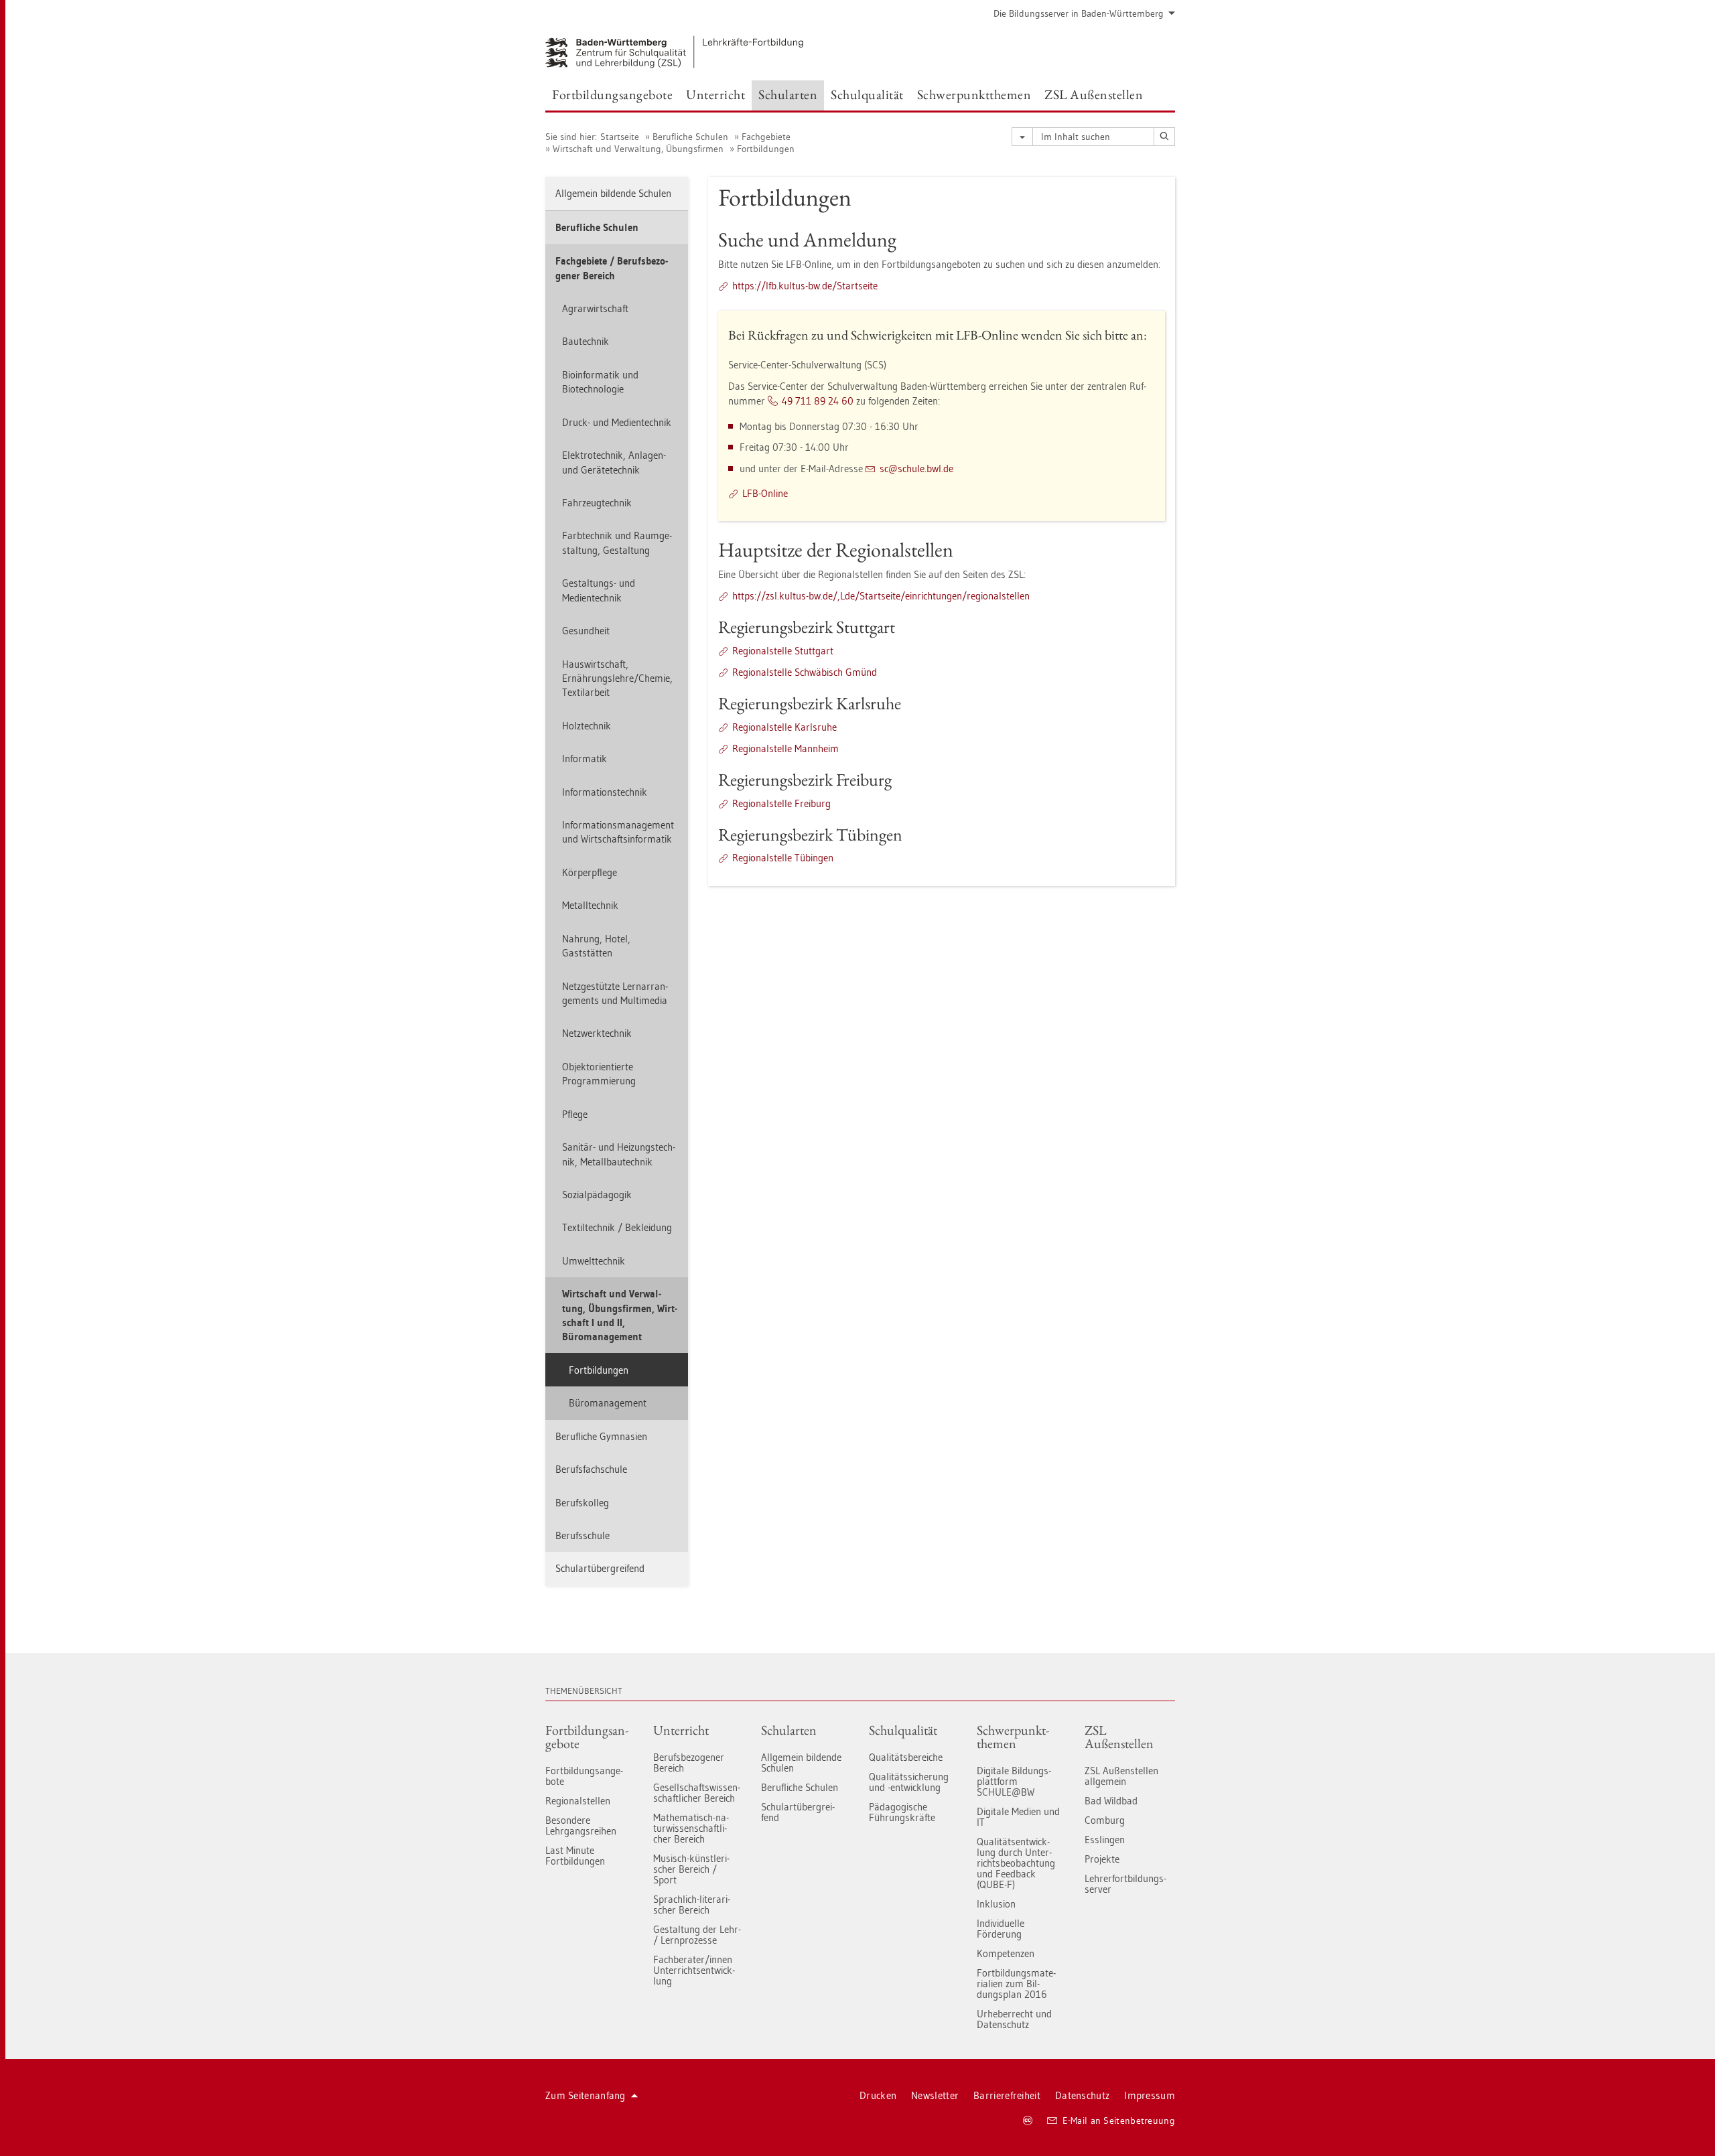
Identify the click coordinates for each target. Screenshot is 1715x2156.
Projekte (1102, 1859)
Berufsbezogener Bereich (689, 1763)
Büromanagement (608, 1403)
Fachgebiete (766, 137)
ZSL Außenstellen (1119, 1737)
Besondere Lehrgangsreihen (581, 1825)
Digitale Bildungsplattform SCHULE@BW (1014, 1781)
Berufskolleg (582, 1503)
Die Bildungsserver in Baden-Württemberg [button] (1079, 13)
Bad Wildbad (1111, 1801)
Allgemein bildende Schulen (613, 193)
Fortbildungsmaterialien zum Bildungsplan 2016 (1016, 1984)
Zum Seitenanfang (586, 2095)
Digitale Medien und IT (1018, 1817)
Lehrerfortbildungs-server (1125, 1884)
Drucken (878, 2095)
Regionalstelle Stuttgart (783, 651)
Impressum (1150, 2095)
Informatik (585, 759)
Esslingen (1105, 1840)
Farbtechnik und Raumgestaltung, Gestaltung (617, 543)
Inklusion (996, 1904)
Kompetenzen (1006, 1953)
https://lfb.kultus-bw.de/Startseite (805, 286)
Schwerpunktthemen (1013, 1737)
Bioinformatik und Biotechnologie (600, 382)
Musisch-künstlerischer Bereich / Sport (691, 1869)
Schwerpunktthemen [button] (974, 94)
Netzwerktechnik (597, 1033)
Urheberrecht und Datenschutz (1014, 2019)
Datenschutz (1082, 2095)
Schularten (789, 1730)
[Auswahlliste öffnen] (1022, 137)
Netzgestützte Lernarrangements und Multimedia (615, 993)
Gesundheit (586, 631)
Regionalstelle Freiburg (781, 803)
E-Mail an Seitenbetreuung (1119, 2121)
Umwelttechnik (594, 1261)
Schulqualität (903, 1730)
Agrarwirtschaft (595, 308)
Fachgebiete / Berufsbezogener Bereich (612, 268)
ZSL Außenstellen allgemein (1121, 1776)
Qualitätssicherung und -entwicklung (909, 1782)
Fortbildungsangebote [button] (612, 94)
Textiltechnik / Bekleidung (617, 1227)
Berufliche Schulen (690, 137)
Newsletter (935, 2095)
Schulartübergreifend (600, 1568)
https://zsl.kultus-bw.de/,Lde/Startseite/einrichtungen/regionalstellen (881, 596)
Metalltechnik (590, 905)
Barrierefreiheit (1007, 2095)
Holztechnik (587, 726)
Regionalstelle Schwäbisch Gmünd (805, 672)
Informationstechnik (605, 792)
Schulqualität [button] (867, 94)
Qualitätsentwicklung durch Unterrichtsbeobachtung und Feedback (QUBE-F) (1016, 1863)
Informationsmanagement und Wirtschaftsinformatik (618, 832)
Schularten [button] (788, 94)
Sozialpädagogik (597, 1195)
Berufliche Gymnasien (601, 1436)
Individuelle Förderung (1001, 1929)
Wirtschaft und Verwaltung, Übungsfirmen (638, 149)
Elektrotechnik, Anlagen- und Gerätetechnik (614, 462)
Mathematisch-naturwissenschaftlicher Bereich (691, 1828)
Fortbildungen (766, 149)
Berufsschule (582, 1535)
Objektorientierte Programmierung (599, 1074)
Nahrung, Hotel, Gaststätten (596, 946)
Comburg (1105, 1820)
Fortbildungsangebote (587, 1737)
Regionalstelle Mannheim (785, 748)
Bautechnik (586, 341)
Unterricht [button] (715, 94)
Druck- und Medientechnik (617, 422)
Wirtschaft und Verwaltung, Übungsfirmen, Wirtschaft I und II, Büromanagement (620, 1315)
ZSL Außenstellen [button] (1094, 94)
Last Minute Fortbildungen (575, 1856)
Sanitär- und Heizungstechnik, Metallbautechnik (619, 1154)
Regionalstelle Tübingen (783, 858)
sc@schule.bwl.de (916, 469)
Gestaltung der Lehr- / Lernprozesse (697, 1935)
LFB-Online (765, 493)
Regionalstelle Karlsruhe (784, 727)
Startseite (620, 137)
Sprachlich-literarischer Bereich (692, 1905)
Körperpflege (590, 872)
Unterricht (681, 1730)
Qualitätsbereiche (906, 1757)
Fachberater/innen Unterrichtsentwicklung (694, 1970)
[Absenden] (1164, 137)
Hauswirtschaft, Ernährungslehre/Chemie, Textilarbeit (617, 678)
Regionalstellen (578, 1801)
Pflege (575, 1114)
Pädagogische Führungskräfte (902, 1812)
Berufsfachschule (591, 1469)
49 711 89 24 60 (818, 401)
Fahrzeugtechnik (597, 503)
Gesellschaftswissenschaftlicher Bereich (697, 1793)
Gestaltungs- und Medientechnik (599, 590)
